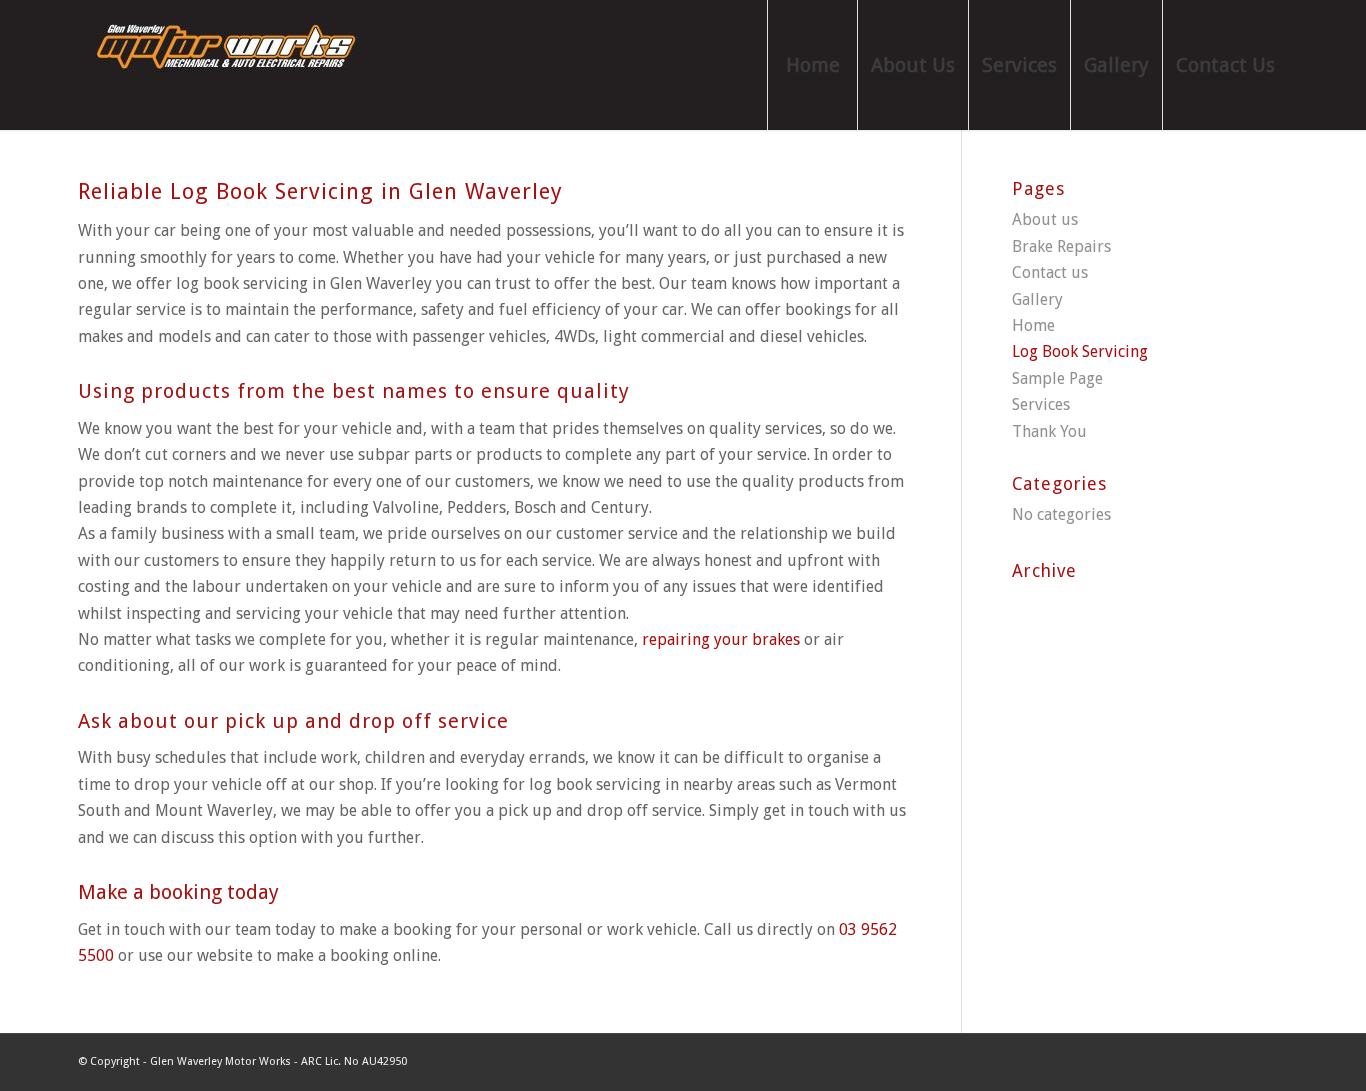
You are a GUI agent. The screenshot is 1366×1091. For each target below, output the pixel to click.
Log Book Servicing (1080, 351)
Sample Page (1057, 378)
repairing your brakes (721, 639)
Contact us (1050, 272)
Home (1033, 325)
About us (1045, 219)
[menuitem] (812, 65)
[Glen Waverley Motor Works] (228, 65)
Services (1041, 404)
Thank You (1049, 431)
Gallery (1037, 299)
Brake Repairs (1061, 246)
